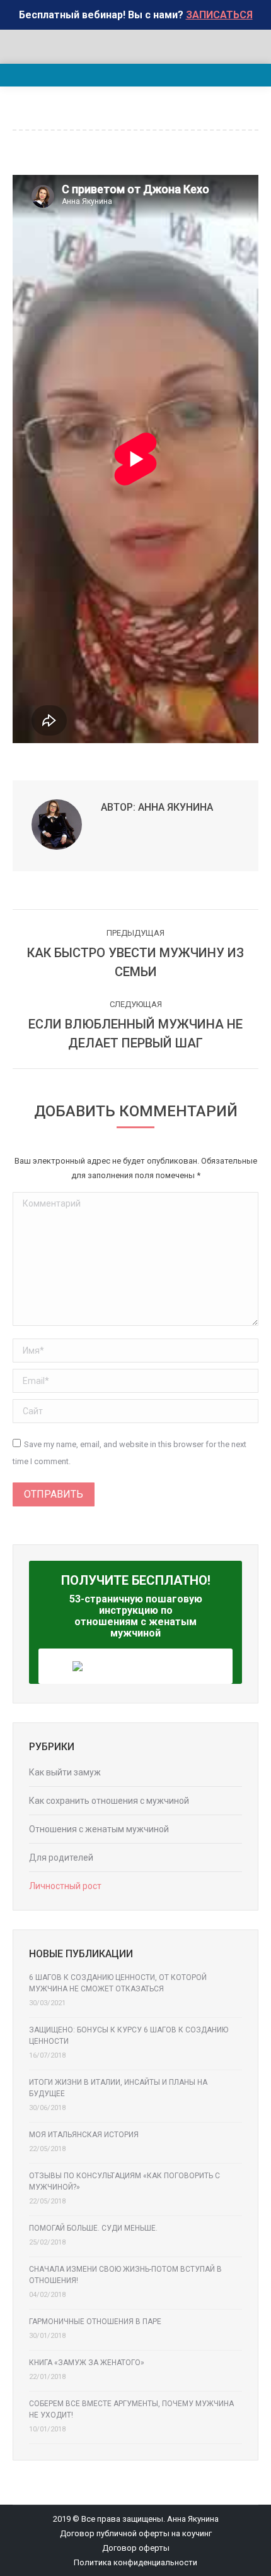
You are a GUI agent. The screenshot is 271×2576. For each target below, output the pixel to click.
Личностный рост (65, 1886)
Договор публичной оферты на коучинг (136, 2533)
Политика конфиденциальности (135, 2562)
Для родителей (61, 1857)
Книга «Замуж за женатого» (87, 2363)
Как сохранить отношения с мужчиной (109, 1801)
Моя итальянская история (84, 2135)
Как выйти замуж (65, 1772)
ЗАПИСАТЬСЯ (219, 15)
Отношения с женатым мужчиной (99, 1829)
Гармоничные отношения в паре (95, 2322)
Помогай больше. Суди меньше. (93, 2228)
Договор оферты (136, 2548)
